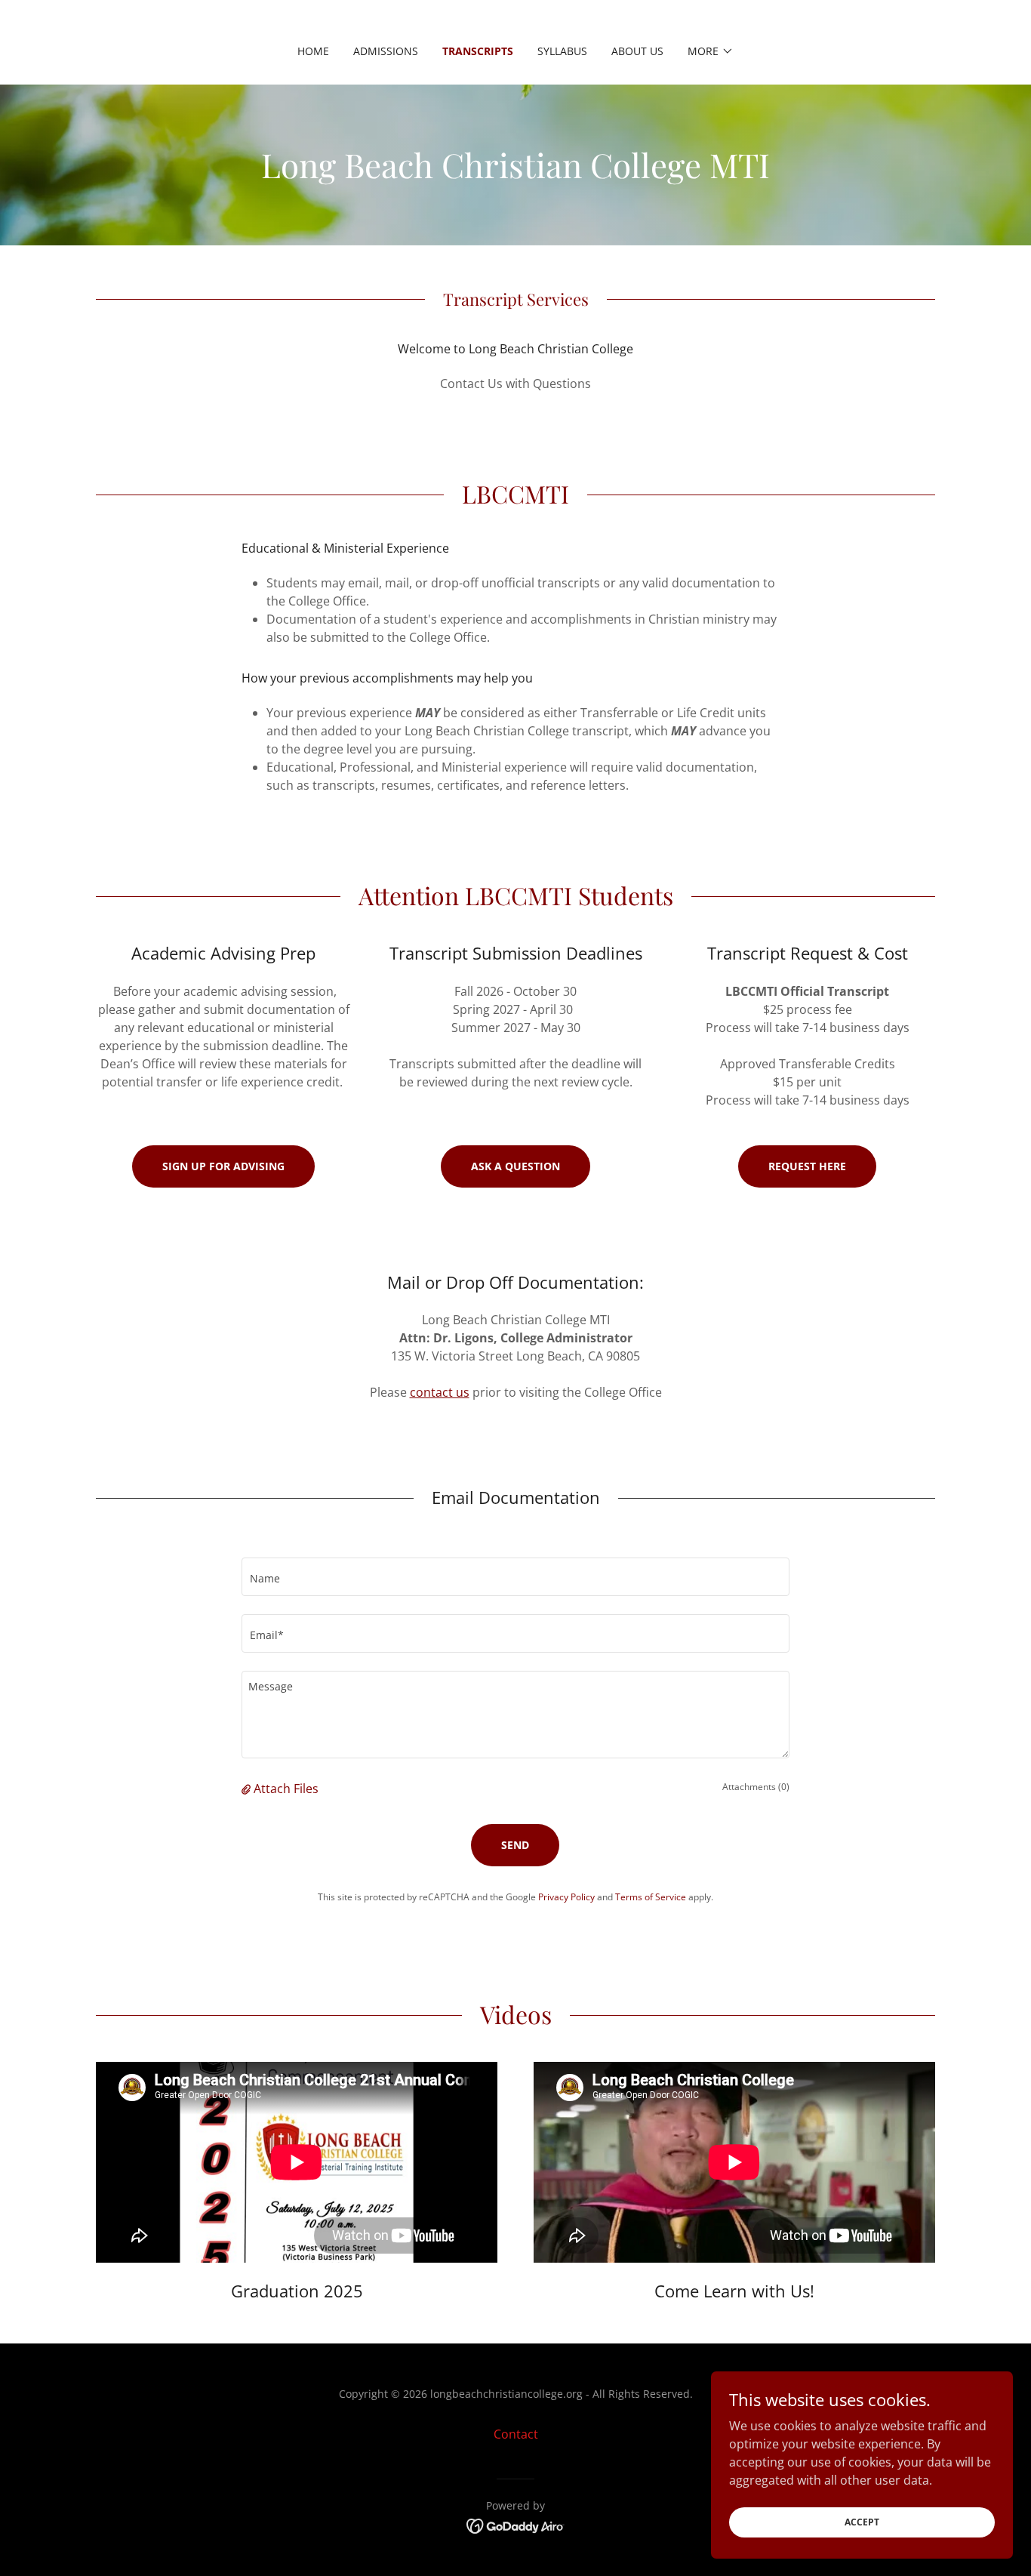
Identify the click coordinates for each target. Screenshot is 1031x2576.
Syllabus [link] (562, 51)
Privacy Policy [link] (566, 1897)
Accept (862, 2522)
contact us (440, 1392)
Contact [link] (516, 2434)
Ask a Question (515, 1166)
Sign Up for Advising (223, 1166)
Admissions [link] (386, 51)
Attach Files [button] (286, 1789)
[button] (711, 51)
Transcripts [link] (478, 51)
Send (515, 1845)
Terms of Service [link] (651, 1897)
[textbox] (515, 1577)
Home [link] (313, 51)
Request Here (807, 1166)
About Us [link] (637, 51)
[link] (516, 2525)
